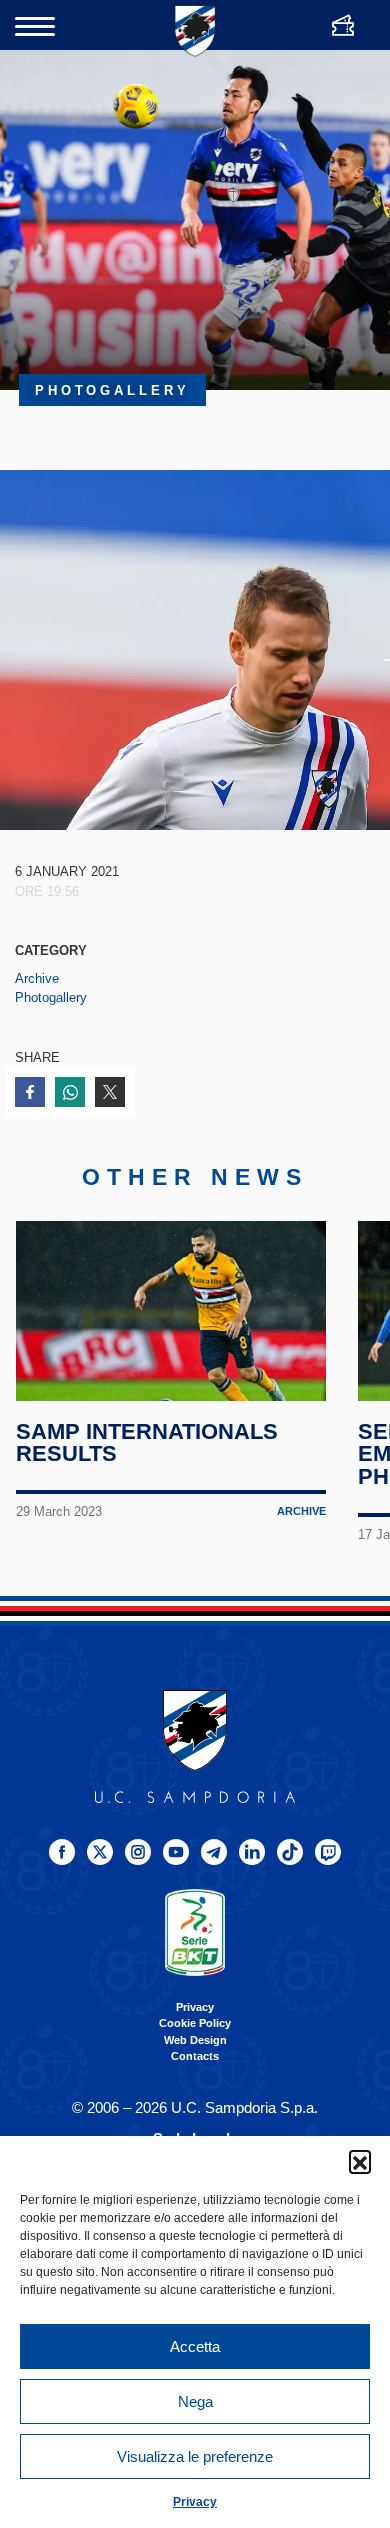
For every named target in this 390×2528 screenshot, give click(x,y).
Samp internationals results (147, 1443)
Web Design (195, 2040)
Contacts (195, 2056)
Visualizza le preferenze (195, 2456)
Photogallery (51, 997)
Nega (195, 2401)
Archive (37, 978)
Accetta (195, 2346)
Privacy (195, 2502)
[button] (360, 2161)
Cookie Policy (195, 2023)
